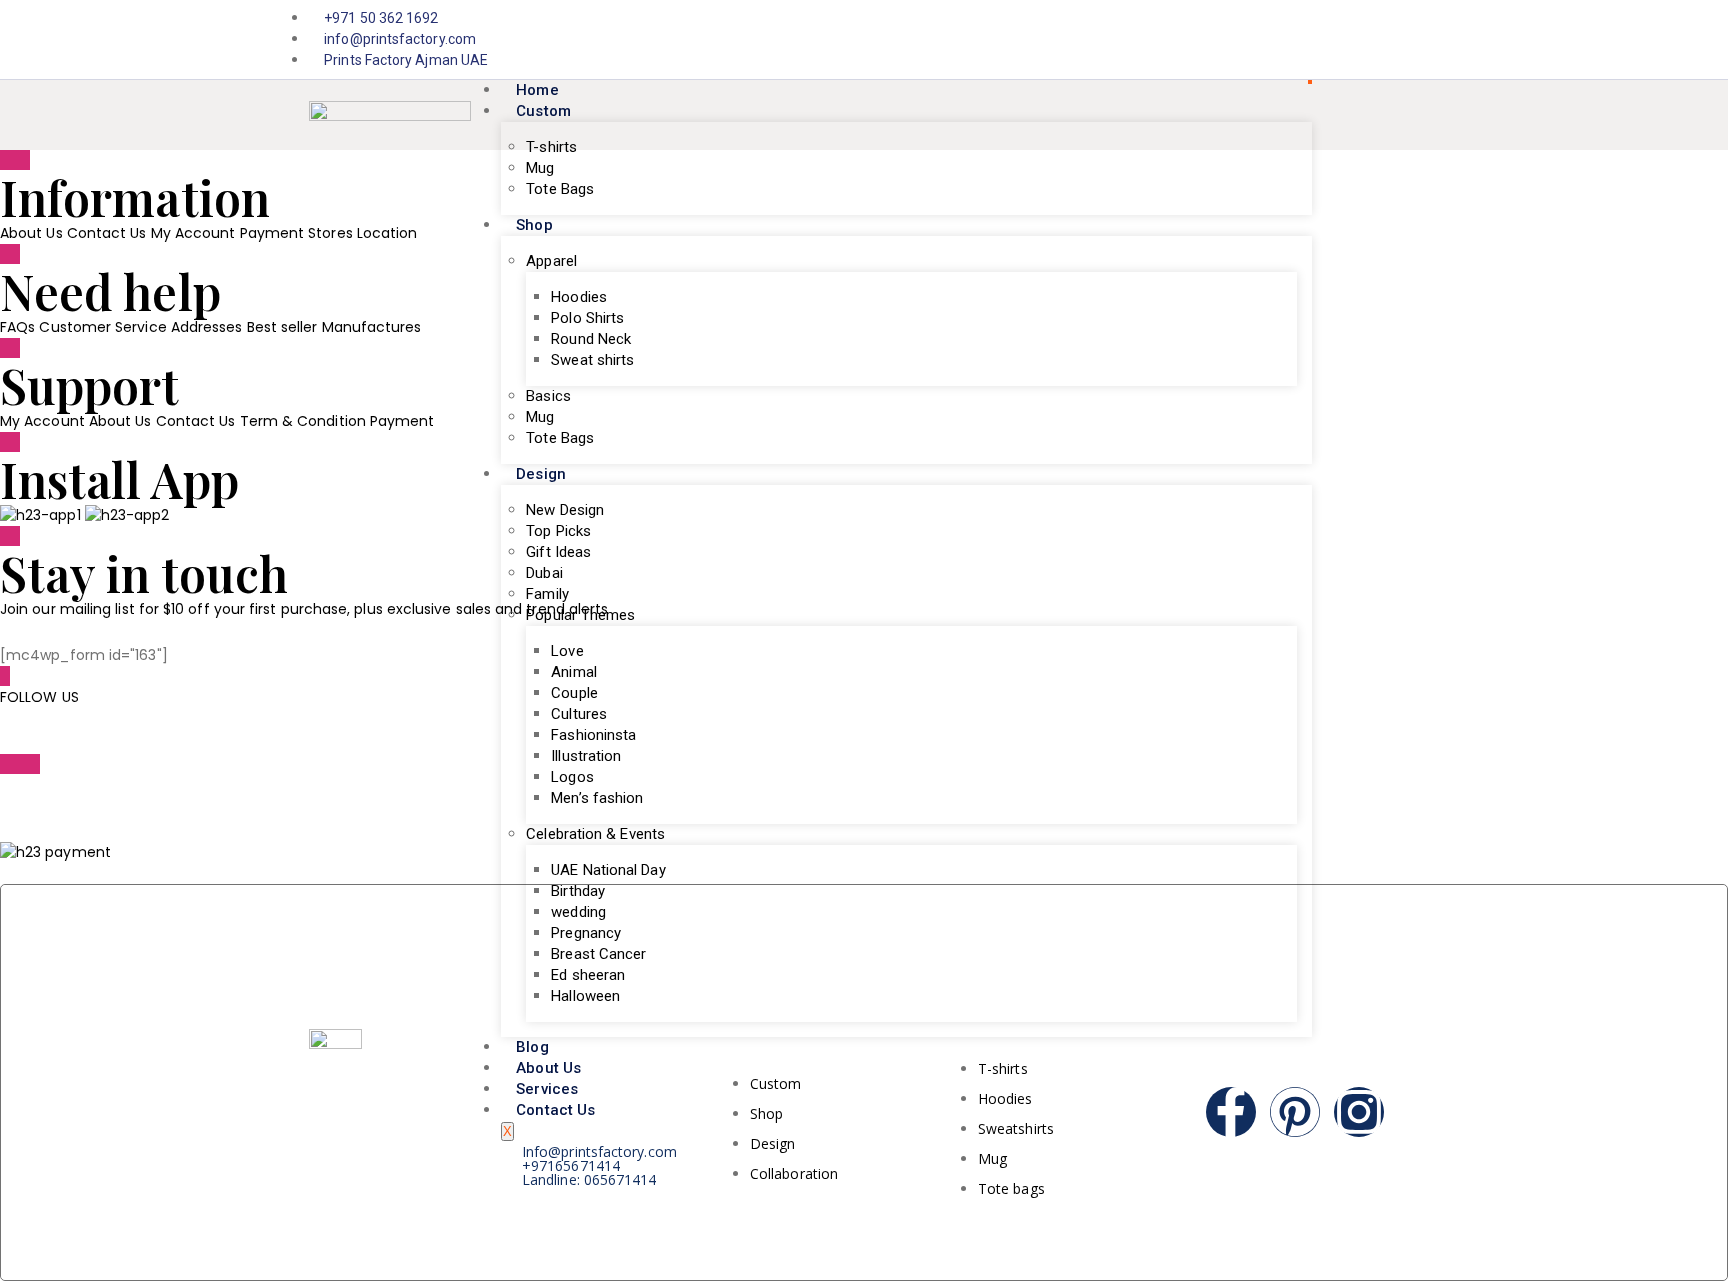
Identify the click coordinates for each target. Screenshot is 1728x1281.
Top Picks (558, 531)
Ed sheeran (588, 975)
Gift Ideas (558, 552)
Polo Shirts (587, 318)
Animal (573, 672)
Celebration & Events (595, 834)
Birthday (578, 891)
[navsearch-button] (1399, 114)
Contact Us (555, 1110)
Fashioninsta (593, 735)
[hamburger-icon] (1310, 82)
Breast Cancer (598, 954)
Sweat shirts (592, 360)
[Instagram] (1407, 40)
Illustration (586, 756)
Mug (540, 168)
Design (540, 474)
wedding (578, 912)
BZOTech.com (273, 785)
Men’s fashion (597, 798)
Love (567, 651)
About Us (548, 1068)
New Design (565, 510)
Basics (548, 396)
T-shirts (551, 147)
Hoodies (579, 297)
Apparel (551, 261)
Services (547, 1089)
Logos (572, 777)
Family (547, 594)
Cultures (579, 714)
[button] (55, 852)
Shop (534, 225)
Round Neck (591, 339)
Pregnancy (586, 933)
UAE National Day (608, 870)
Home (537, 90)
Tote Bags (560, 189)
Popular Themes (580, 615)
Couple (574, 693)
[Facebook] (1386, 40)
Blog (532, 1047)
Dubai (544, 573)
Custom (543, 111)
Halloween (585, 996)
